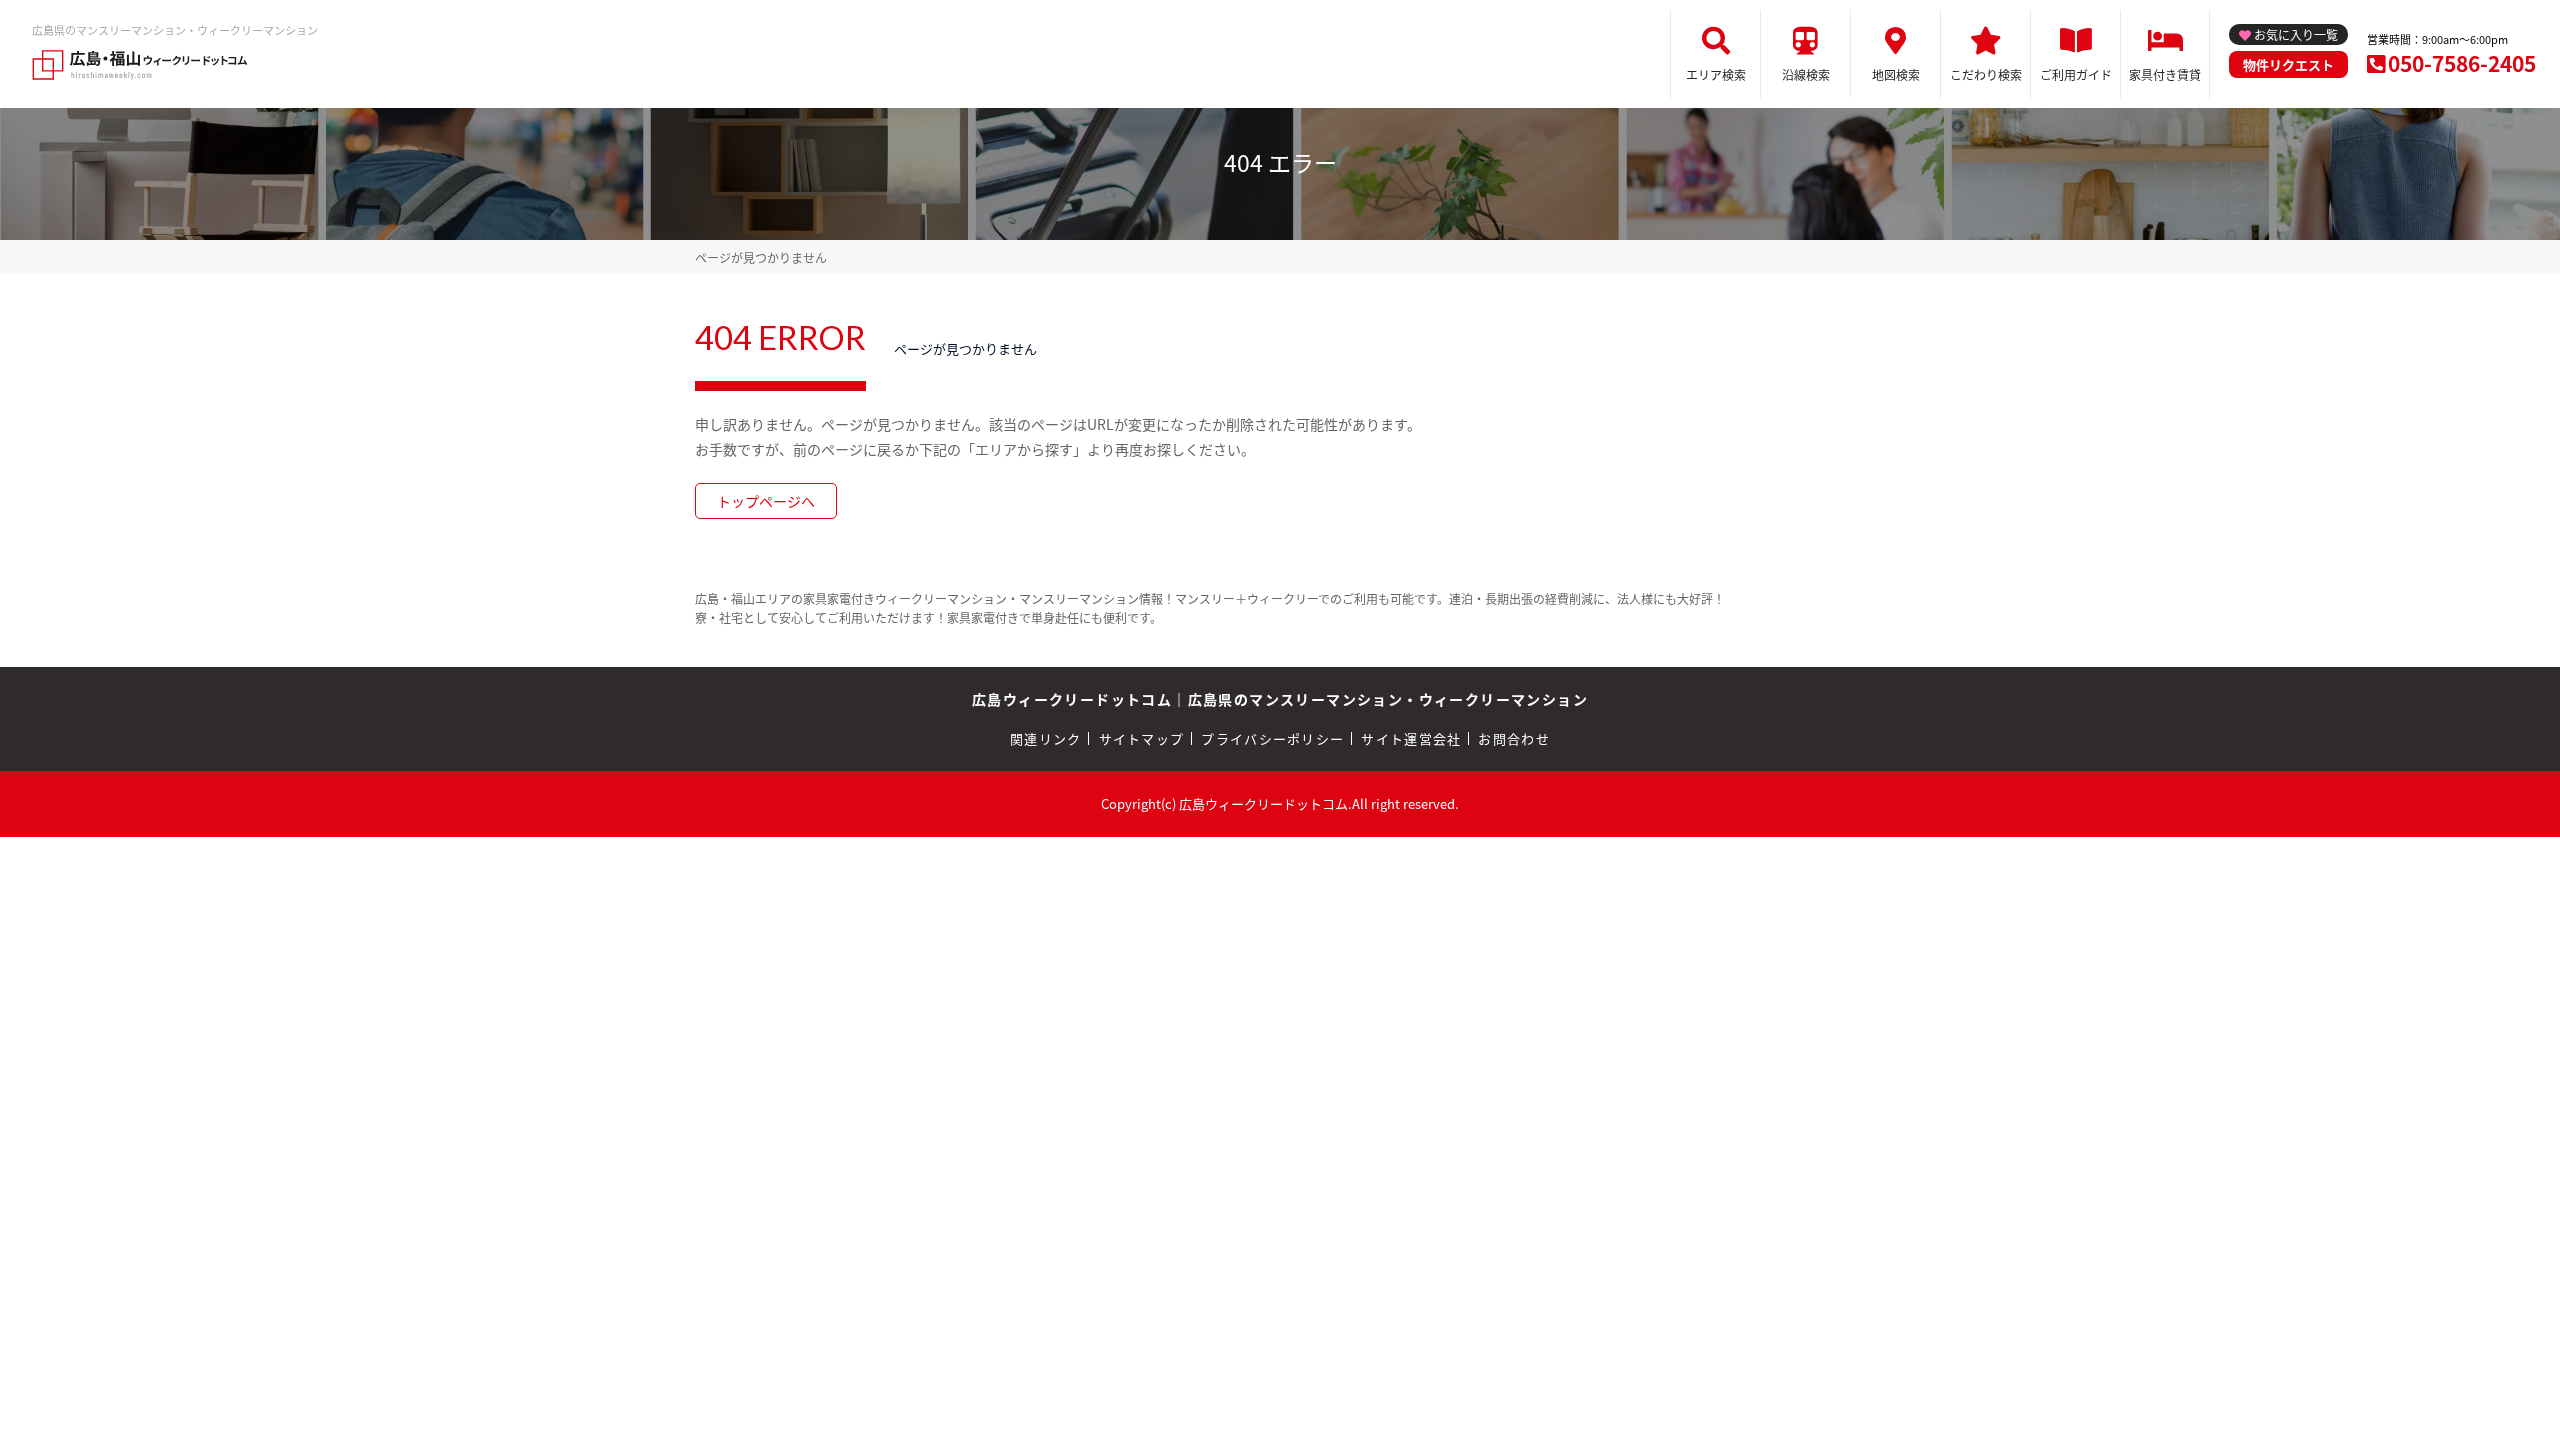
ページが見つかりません (761, 257)
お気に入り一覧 (2296, 34)
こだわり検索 (1986, 74)
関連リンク (1046, 738)
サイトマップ (1142, 738)
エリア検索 (1716, 74)
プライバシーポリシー (1272, 738)
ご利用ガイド (2076, 74)
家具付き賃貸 (2165, 74)
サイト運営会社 (1411, 738)
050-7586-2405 (2462, 63)
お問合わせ (1514, 738)
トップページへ (766, 501)
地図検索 (1896, 74)
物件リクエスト (2288, 64)
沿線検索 (1806, 74)
